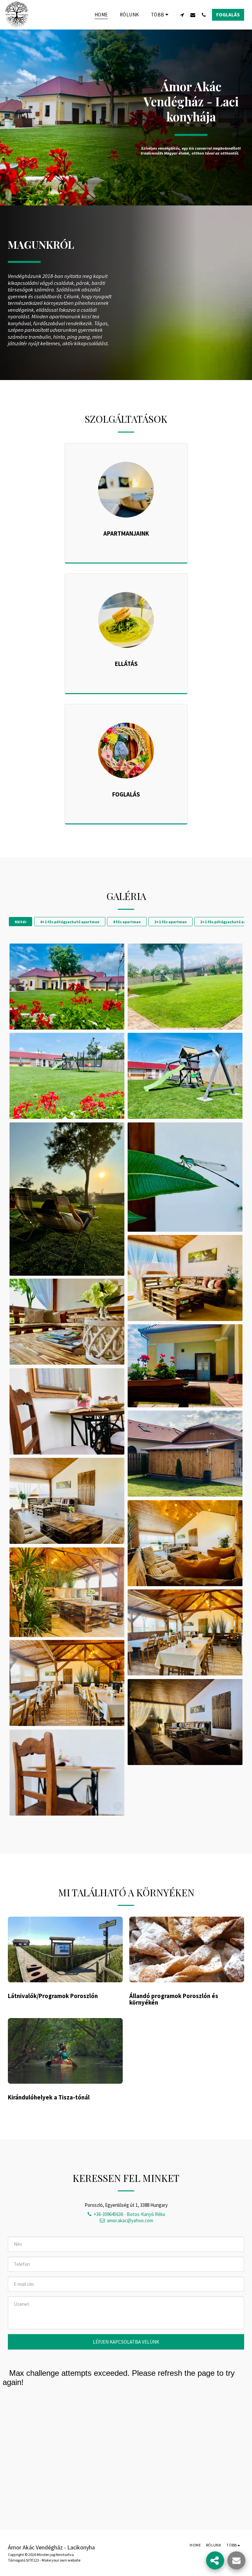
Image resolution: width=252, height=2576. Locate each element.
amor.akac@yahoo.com (130, 2220)
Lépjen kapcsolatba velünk (126, 2342)
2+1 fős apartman (170, 922)
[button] (182, 15)
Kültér (21, 922)
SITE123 (32, 2560)
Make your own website (61, 2560)
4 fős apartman (127, 922)
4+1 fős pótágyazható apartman (70, 922)
